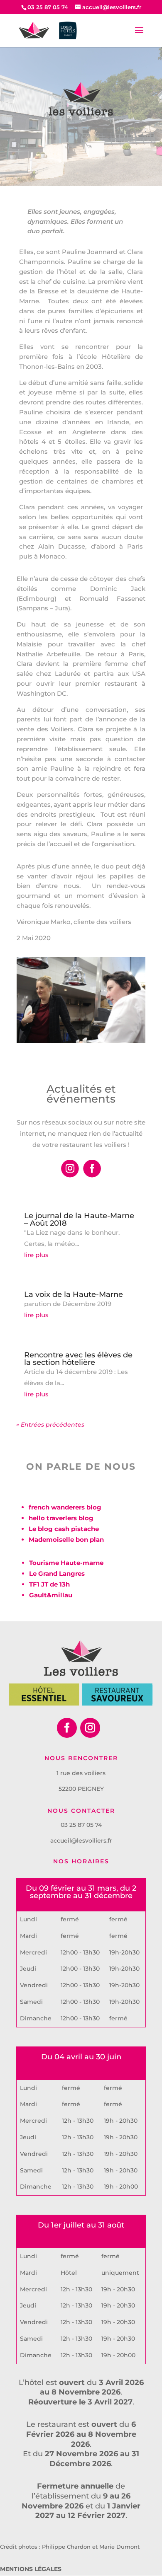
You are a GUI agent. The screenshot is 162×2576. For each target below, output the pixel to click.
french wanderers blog (65, 1507)
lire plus (36, 1255)
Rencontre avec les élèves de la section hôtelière (78, 1359)
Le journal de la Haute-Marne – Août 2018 (79, 1219)
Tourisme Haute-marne (66, 1563)
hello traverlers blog (61, 1518)
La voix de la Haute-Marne (74, 1294)
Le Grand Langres (57, 1573)
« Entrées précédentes (50, 1425)
